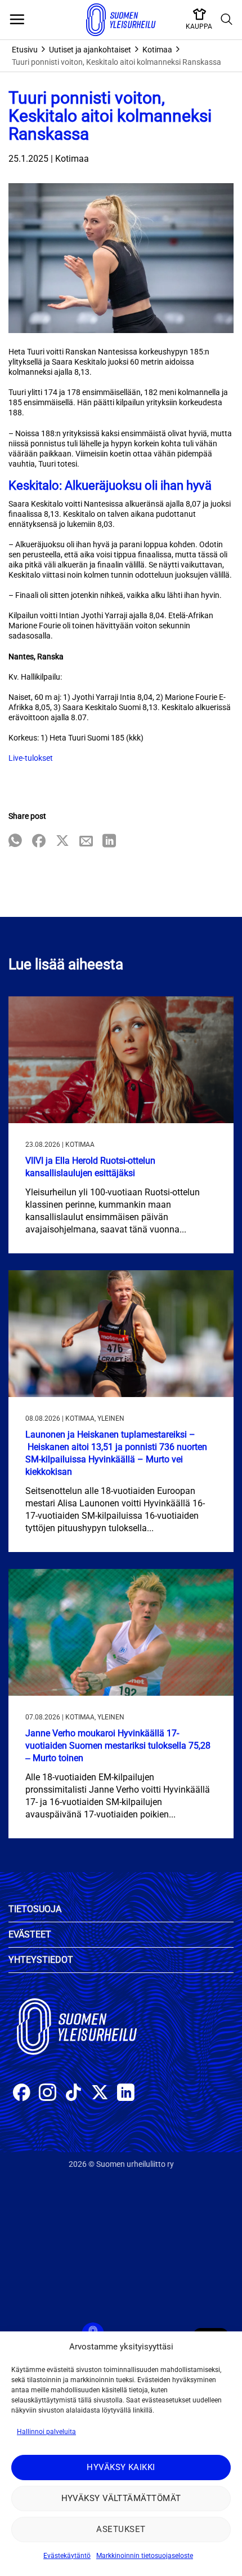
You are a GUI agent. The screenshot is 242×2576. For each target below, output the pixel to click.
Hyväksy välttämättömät (121, 2498)
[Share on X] (62, 842)
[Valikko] (17, 20)
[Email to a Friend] (86, 842)
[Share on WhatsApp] (15, 842)
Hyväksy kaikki (121, 2467)
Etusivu (25, 50)
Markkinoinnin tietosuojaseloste (145, 2556)
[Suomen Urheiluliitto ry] (121, 20)
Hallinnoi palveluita (46, 2432)
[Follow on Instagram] (48, 2094)
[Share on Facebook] (39, 842)
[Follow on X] (100, 2094)
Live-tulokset (31, 758)
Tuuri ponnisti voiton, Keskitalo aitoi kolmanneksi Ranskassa (116, 62)
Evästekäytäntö (67, 2556)
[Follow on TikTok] (73, 2094)
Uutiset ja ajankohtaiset (90, 50)
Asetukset (121, 2529)
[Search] (227, 20)
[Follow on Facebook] (22, 2094)
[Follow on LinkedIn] (126, 2094)
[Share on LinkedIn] (109, 842)
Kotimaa (157, 50)
